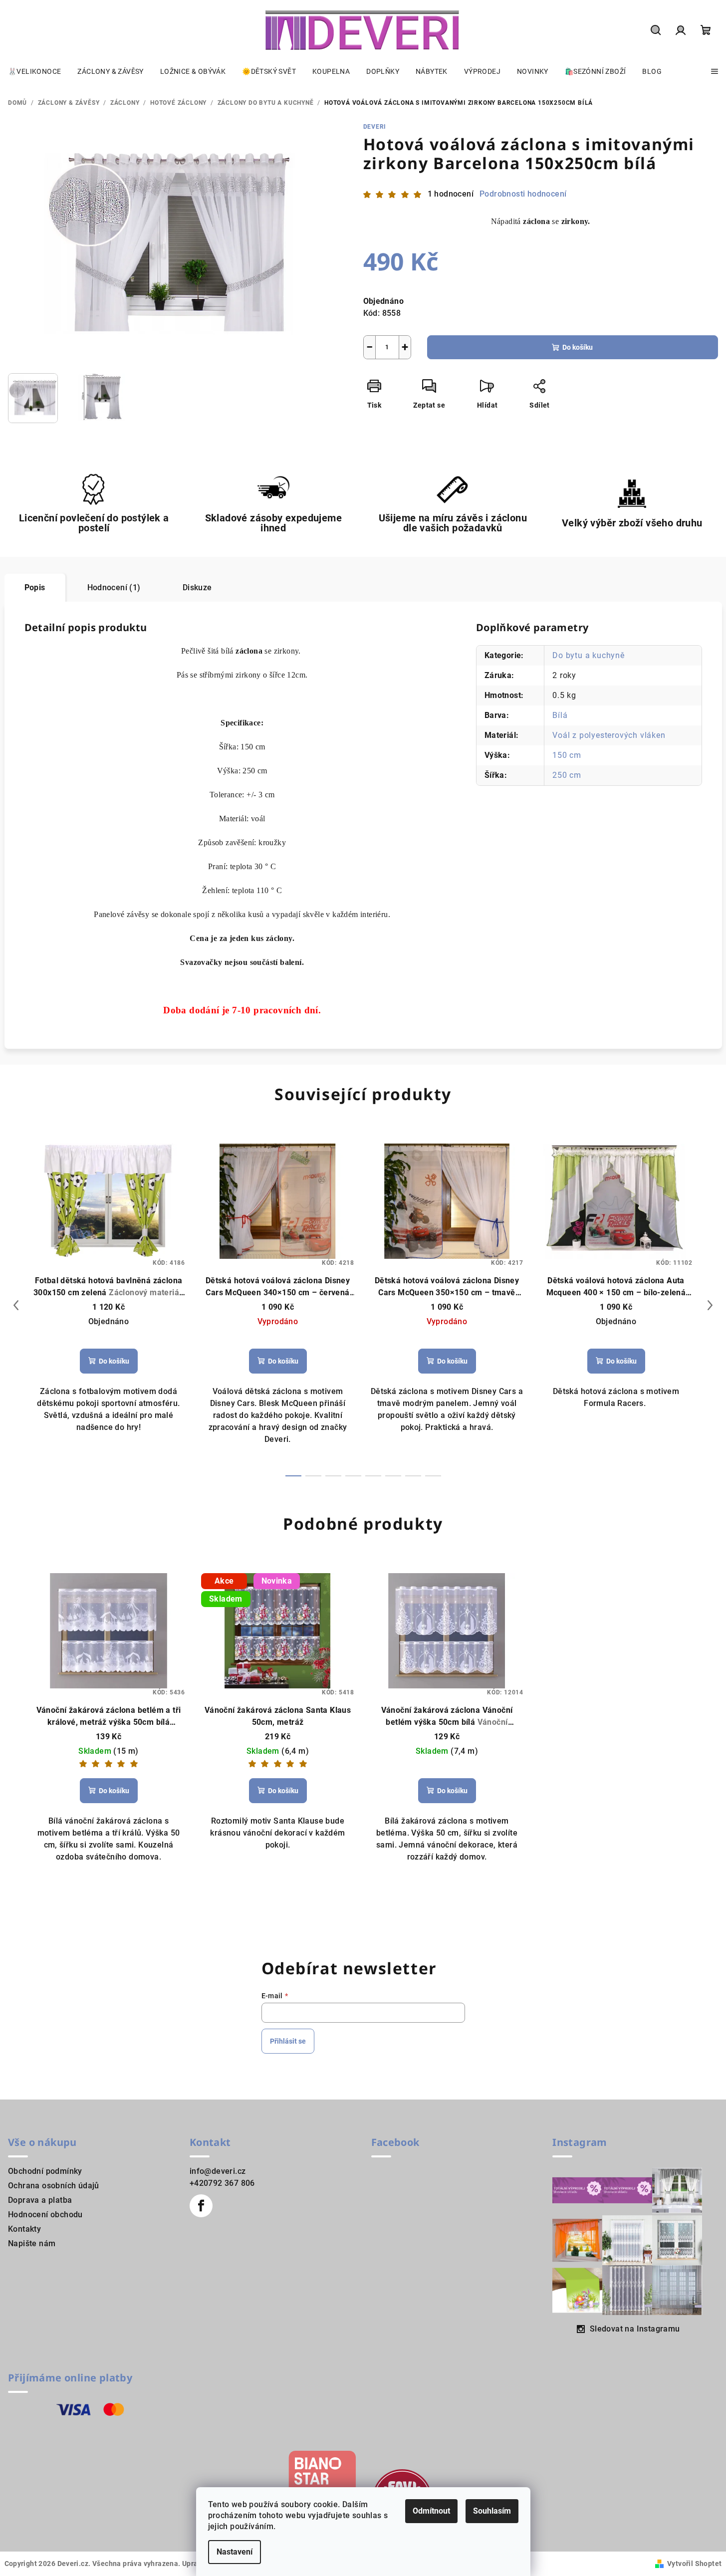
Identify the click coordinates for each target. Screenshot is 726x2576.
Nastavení (235, 2552)
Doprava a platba (40, 2200)
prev (16, 1305)
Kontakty (24, 2229)
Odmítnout (431, 2511)
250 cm (567, 775)
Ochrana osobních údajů (54, 2186)
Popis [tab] (35, 587)
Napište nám (32, 2243)
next (710, 1305)
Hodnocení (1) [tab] (114, 587)
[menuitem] (34, 71)
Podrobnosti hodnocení (523, 194)
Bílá (560, 715)
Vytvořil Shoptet (694, 2564)
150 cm (567, 755)
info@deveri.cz (218, 2171)
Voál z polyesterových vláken (609, 735)
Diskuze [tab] (197, 587)
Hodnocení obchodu (45, 2215)
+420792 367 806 (222, 2183)
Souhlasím (492, 2511)
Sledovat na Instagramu (635, 2329)
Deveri (375, 127)
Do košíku (578, 347)
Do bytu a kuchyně (589, 655)
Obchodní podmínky (45, 2171)
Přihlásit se (288, 2041)
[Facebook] (201, 2206)
